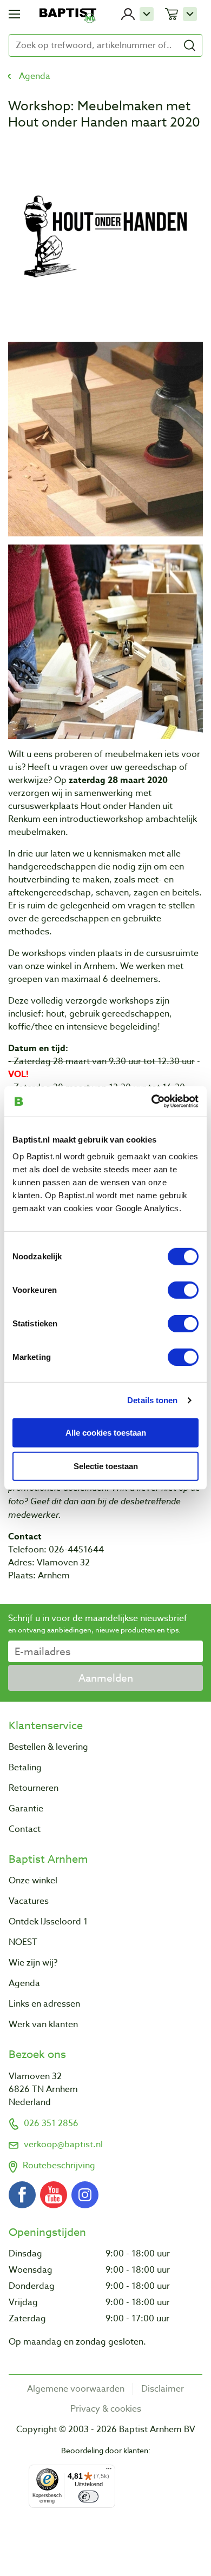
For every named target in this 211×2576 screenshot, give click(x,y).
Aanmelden (106, 1678)
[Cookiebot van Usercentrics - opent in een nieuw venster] (152, 1101)
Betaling (25, 1768)
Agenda (35, 76)
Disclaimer (163, 2389)
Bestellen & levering (48, 1747)
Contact (25, 1829)
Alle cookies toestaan (106, 1432)
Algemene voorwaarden (76, 2389)
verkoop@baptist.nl (63, 2145)
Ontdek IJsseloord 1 (48, 1922)
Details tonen (152, 1400)
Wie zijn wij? (33, 1963)
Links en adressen (44, 2004)
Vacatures (29, 1901)
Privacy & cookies (106, 2409)
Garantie (26, 1809)
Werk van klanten (43, 2024)
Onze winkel (33, 1881)
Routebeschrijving (59, 2166)
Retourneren (34, 1788)
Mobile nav (14, 14)
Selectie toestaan (106, 1466)
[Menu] (109, 2471)
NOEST (23, 1942)
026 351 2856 (51, 2123)
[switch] (183, 1290)
